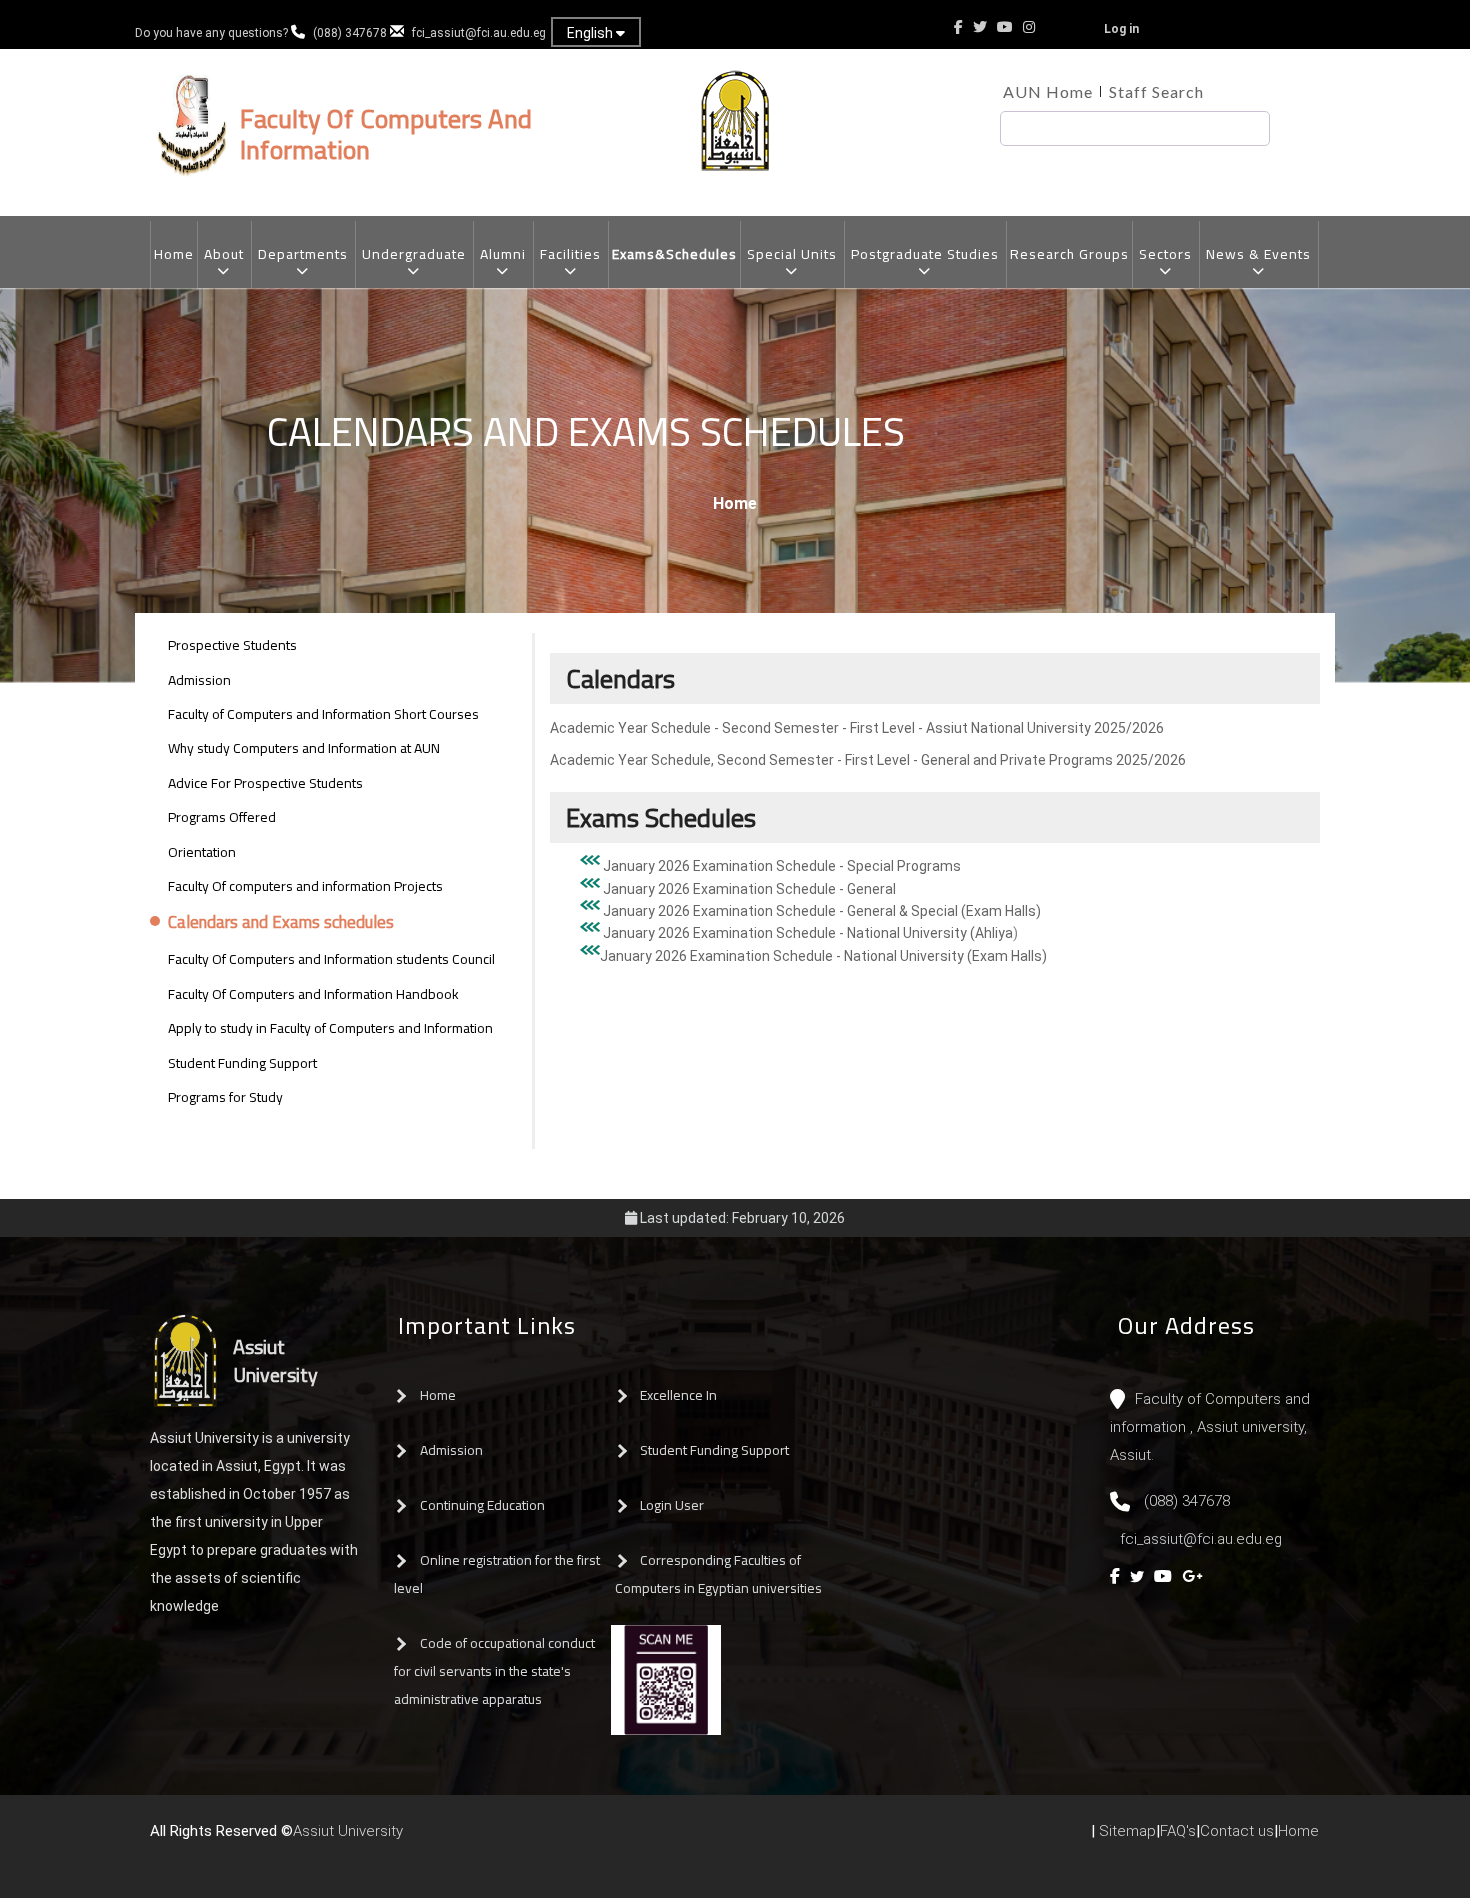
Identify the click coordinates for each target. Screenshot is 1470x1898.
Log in (1121, 29)
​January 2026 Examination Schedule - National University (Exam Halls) (823, 956)
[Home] (433, 1839)
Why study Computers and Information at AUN (304, 748)
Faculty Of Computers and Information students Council (331, 959)
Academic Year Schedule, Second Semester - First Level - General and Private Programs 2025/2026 (868, 760)
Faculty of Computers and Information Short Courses (323, 714)
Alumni (503, 254)
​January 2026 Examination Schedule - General (749, 889)
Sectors (1165, 254)
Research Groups (1069, 254)
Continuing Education (482, 1505)
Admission (199, 680)
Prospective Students (232, 645)
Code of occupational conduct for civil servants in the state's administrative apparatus (494, 1671)
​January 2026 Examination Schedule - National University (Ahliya (808, 933)
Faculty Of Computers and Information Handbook (313, 994)
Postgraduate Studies (925, 254)
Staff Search (1156, 91)
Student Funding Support (242, 1063)
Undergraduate (414, 254)
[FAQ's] (473, 1839)
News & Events (1258, 254)
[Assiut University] (413, 1839)
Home (174, 254)
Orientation (202, 852)
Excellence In (678, 1395)
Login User (672, 1505)
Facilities (570, 254)
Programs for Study (225, 1097)
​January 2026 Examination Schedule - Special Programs (782, 866)
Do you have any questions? (213, 33)
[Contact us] (453, 1839)
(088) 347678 (350, 33)
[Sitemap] (493, 1839)
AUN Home (1048, 91)
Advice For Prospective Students (265, 783)
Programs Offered (222, 817)
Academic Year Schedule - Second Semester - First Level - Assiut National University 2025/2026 (857, 728)
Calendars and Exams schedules (281, 922)
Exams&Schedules (674, 254)
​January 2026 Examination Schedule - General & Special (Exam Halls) (822, 911)
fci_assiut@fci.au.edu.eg (479, 33)
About (224, 254)
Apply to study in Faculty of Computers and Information (330, 1028)
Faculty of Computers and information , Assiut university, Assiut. (1210, 1427)
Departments (303, 254)
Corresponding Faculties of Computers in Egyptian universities (718, 1574)
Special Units (792, 254)
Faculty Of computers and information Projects (305, 886)
